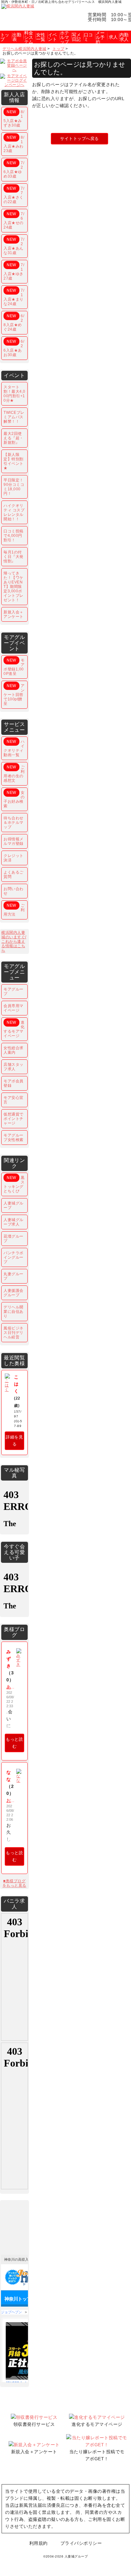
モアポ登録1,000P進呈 (14, 667)
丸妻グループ (14, 1276)
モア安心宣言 (14, 1100)
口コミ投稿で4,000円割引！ (14, 536)
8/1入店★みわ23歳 (14, 144)
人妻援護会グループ (14, 1293)
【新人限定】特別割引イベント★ (14, 461)
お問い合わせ (14, 891)
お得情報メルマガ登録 (14, 841)
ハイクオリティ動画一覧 (14, 748)
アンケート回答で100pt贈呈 (14, 695)
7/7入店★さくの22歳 (14, 195)
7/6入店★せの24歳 (14, 221)
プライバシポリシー (81, 2543)
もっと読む (14, 1743)
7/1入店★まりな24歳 (14, 297)
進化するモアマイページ (14, 1029)
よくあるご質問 (14, 875)
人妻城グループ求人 (14, 1222)
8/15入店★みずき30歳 (14, 119)
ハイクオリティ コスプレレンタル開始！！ (14, 512)
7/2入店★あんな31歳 (14, 246)
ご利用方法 (14, 910)
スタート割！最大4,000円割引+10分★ (14, 394)
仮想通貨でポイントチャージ (14, 1119)
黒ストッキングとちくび (14, 1184)
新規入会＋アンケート (14, 614)
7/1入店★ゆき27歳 (14, 272)
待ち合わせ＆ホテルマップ (14, 823)
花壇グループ (14, 1239)
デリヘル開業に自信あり (14, 1312)
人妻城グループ (14, 1205)
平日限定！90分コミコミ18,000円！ (14, 487)
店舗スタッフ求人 (14, 1067)
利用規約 (38, 2543)
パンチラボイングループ (14, 1257)
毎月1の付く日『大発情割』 (14, 557)
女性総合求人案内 (14, 1050)
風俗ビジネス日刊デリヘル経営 (14, 1333)
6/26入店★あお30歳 (14, 348)
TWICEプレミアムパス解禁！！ (14, 417)
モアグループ (14, 992)
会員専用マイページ (14, 1008)
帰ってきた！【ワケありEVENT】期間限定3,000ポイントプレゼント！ (14, 587)
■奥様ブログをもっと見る (14, 1883)
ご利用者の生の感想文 (14, 774)
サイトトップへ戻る (79, 139)
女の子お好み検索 (14, 799)
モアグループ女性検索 (14, 1138)
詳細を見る (14, 1441)
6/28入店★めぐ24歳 (14, 323)
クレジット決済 (14, 858)
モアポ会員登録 (14, 1083)
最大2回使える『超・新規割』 (14, 438)
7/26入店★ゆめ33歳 (14, 170)
